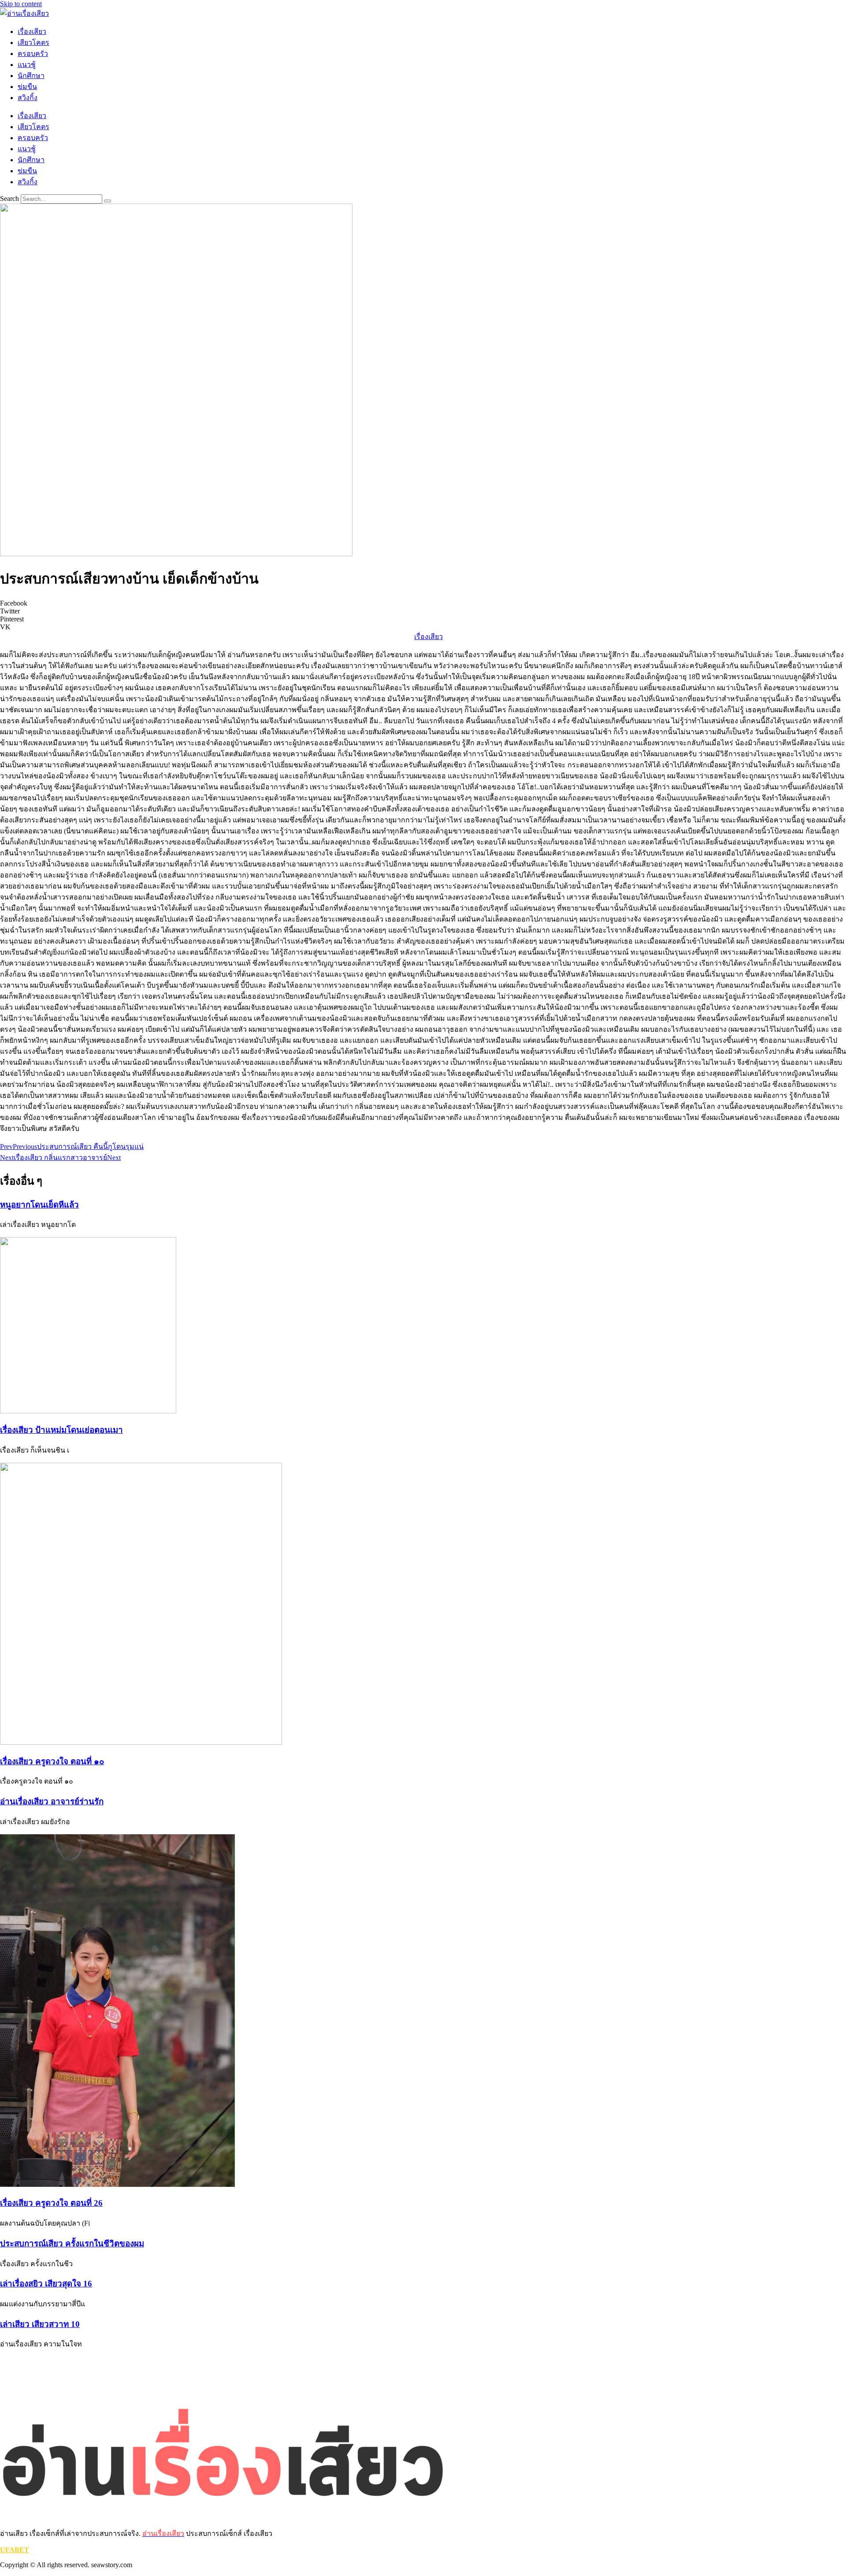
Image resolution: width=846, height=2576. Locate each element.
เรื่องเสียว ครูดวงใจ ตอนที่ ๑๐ (52, 1761)
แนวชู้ (27, 65)
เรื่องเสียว (32, 32)
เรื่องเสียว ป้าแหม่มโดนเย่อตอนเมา (61, 1430)
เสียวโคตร (33, 43)
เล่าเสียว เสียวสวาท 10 (40, 2324)
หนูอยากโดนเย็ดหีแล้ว (39, 1205)
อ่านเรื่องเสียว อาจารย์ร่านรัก (52, 1801)
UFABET (15, 2550)
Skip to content (21, 4)
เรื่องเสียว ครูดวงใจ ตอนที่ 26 (51, 2203)
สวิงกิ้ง (28, 98)
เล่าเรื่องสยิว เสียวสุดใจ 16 (46, 2284)
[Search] (108, 201)
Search (9, 199)
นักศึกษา (31, 76)
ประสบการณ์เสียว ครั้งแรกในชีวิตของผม (72, 2243)
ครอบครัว (33, 54)
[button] (423, 603)
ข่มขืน (27, 87)
